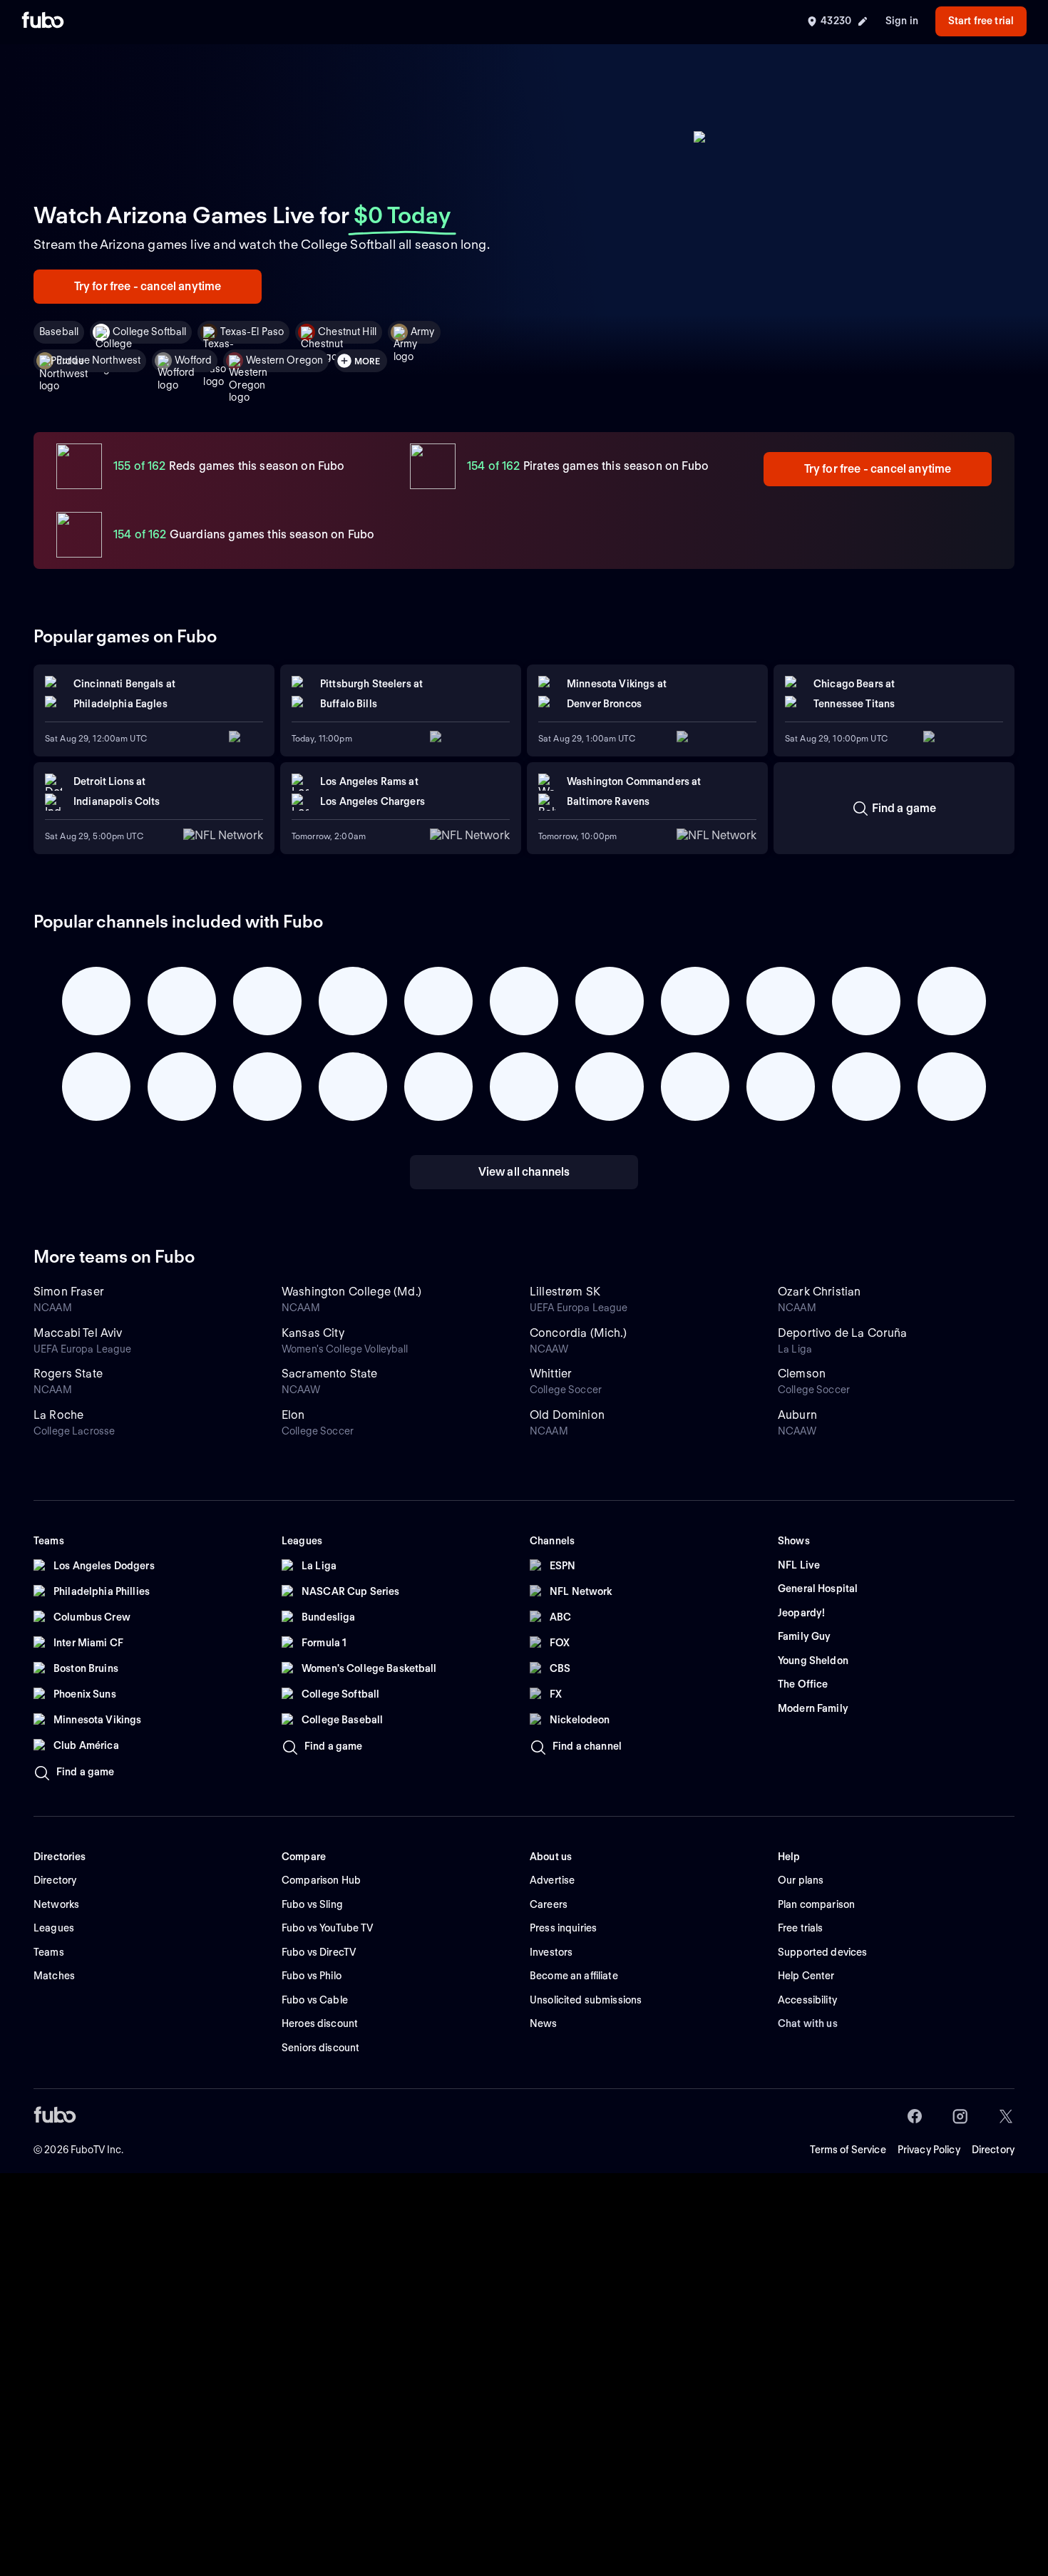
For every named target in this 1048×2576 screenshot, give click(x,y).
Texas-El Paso (252, 332)
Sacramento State (330, 1374)
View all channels (524, 1172)
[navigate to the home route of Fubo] (43, 21)
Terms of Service (848, 2150)
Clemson (802, 1374)
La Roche (58, 1415)
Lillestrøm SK (565, 1292)
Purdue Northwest (98, 360)
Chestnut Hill (347, 332)
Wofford (193, 360)
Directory (993, 2150)
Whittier (551, 1374)
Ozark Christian (819, 1292)
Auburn (797, 1415)
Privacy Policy (929, 2150)
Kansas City (313, 1333)
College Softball (149, 332)
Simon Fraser (69, 1292)
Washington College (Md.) (351, 1292)
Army (423, 332)
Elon (293, 1415)
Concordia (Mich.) (578, 1333)
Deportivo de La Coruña (843, 1333)
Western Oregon (284, 360)
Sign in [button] (902, 21)
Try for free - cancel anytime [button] (148, 286)
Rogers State (68, 1374)
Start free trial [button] (981, 21)
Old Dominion (567, 1415)
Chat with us (808, 2023)
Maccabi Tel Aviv (78, 1333)
